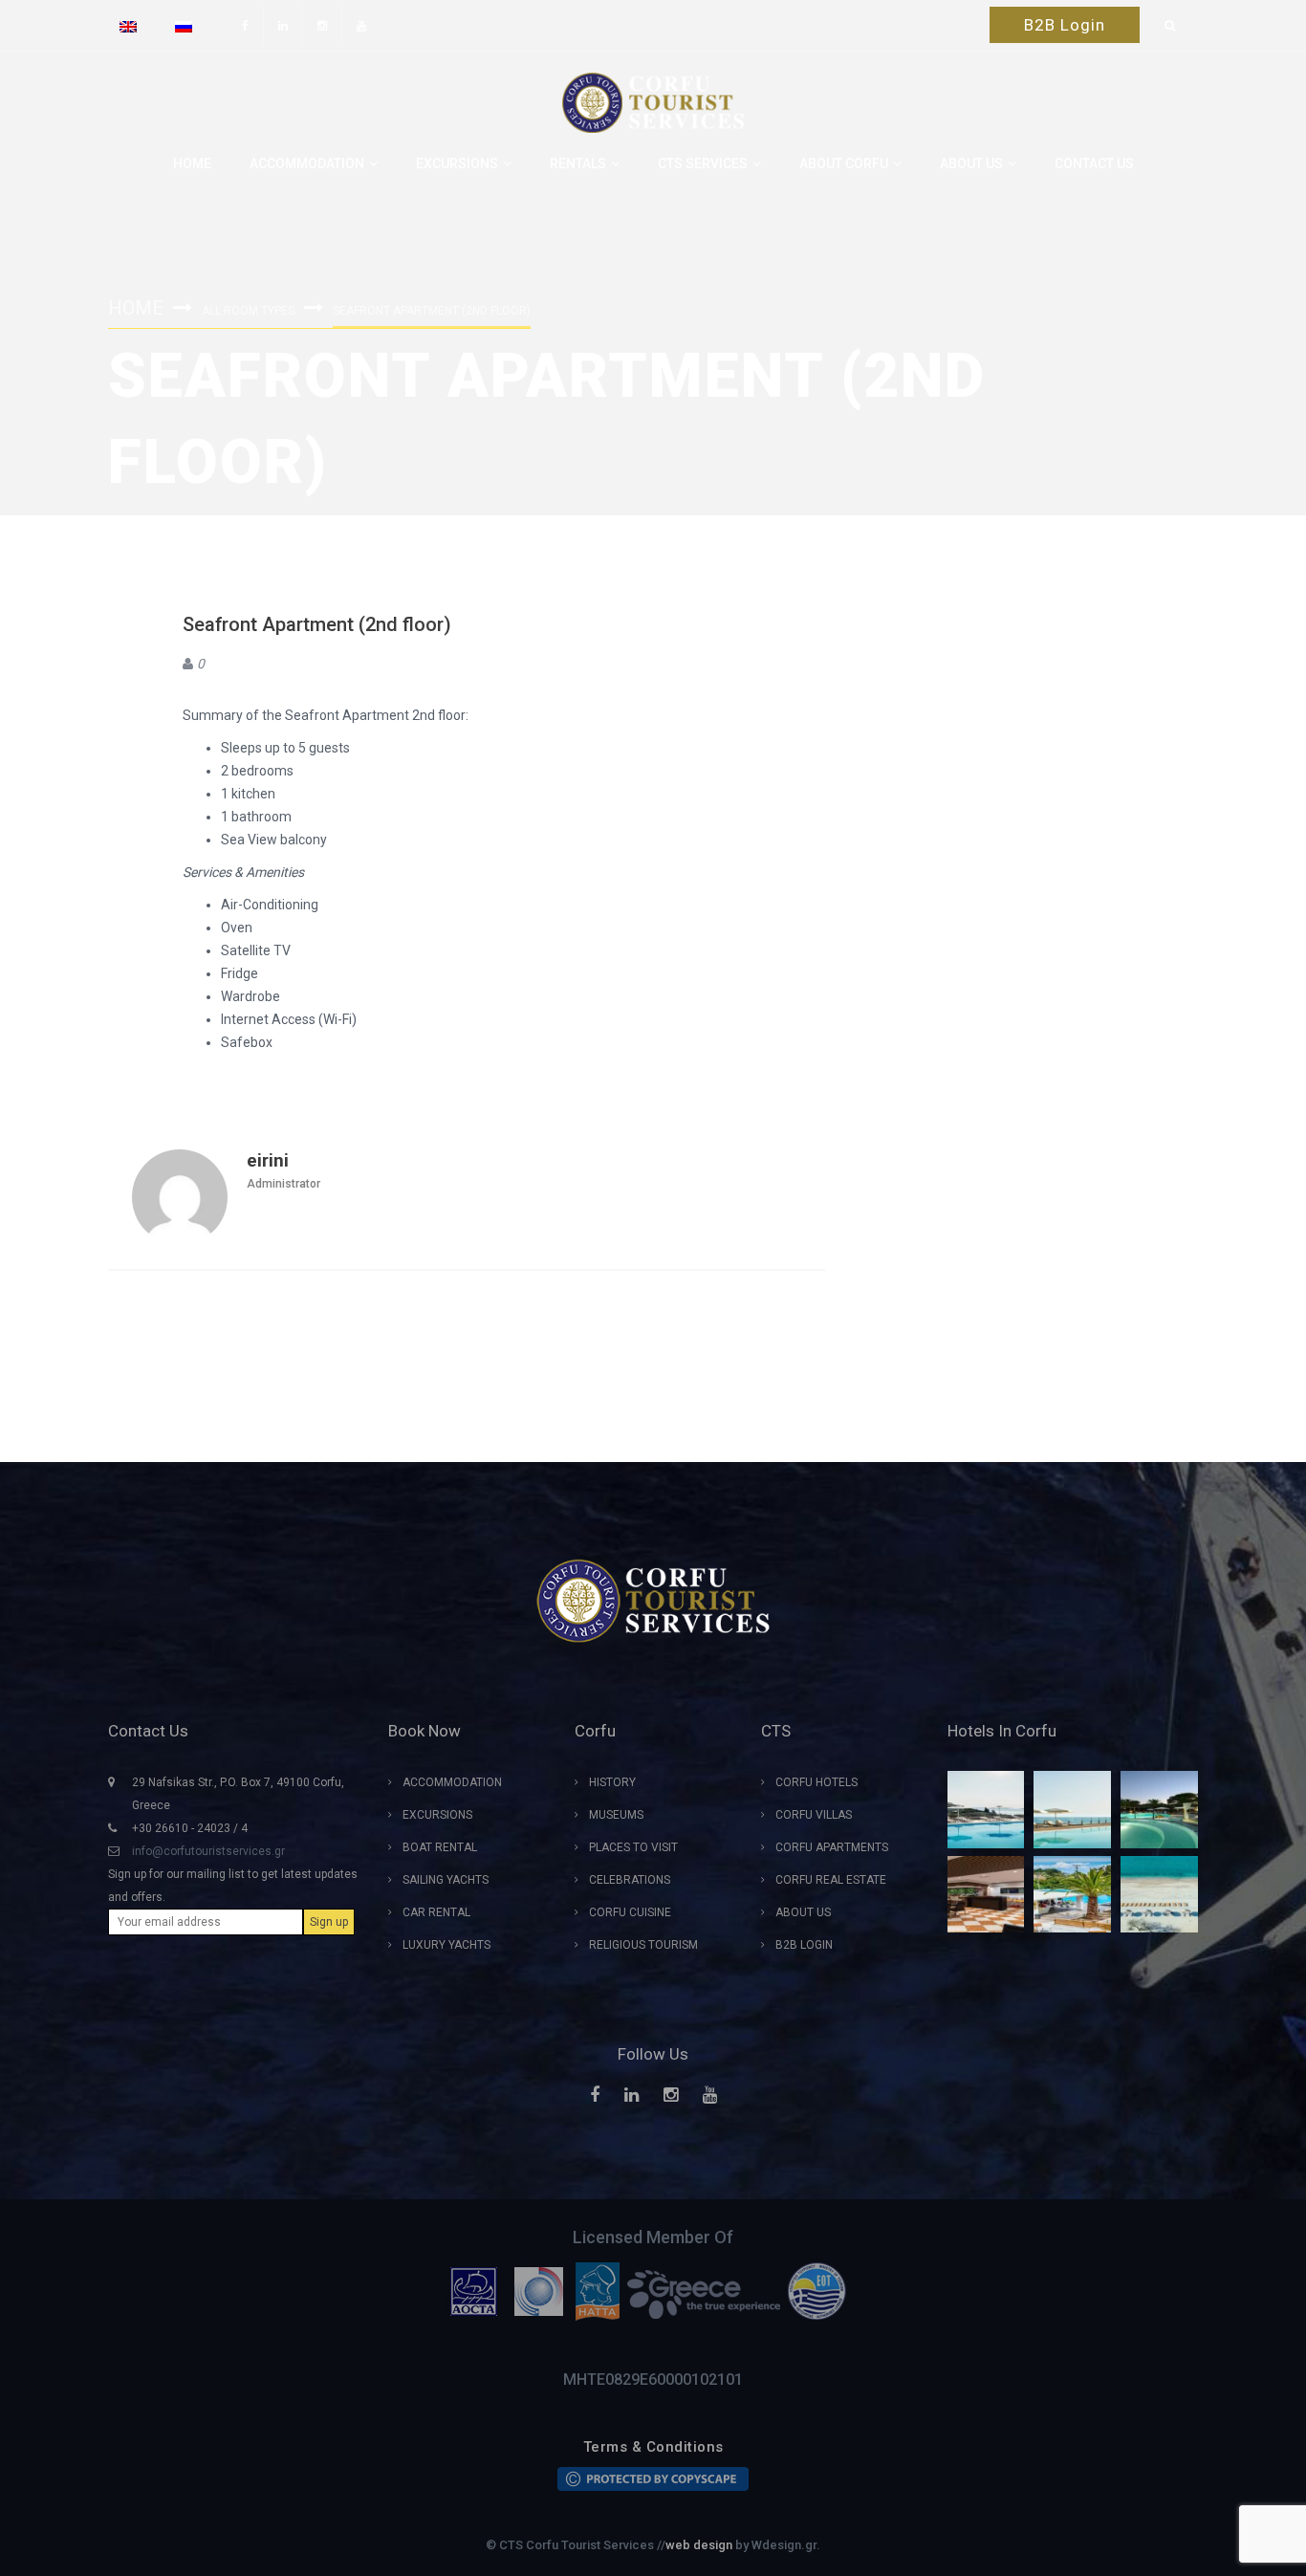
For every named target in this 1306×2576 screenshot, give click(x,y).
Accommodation (307, 164)
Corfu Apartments (832, 1847)
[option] (478, 2291)
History (612, 1782)
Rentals (578, 164)
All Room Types (248, 311)
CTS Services (703, 164)
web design (699, 2545)
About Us (803, 1912)
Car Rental (436, 1912)
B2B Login (1065, 25)
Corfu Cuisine (630, 1912)
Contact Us (1094, 164)
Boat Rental (440, 1847)
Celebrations (630, 1880)
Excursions (457, 164)
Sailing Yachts (446, 1880)
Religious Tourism (643, 1945)
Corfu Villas (814, 1815)
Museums (616, 1815)
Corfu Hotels (816, 1782)
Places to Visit (633, 1847)
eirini (268, 1160)
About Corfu (844, 164)
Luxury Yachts (446, 1945)
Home (192, 164)
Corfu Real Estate (831, 1880)
